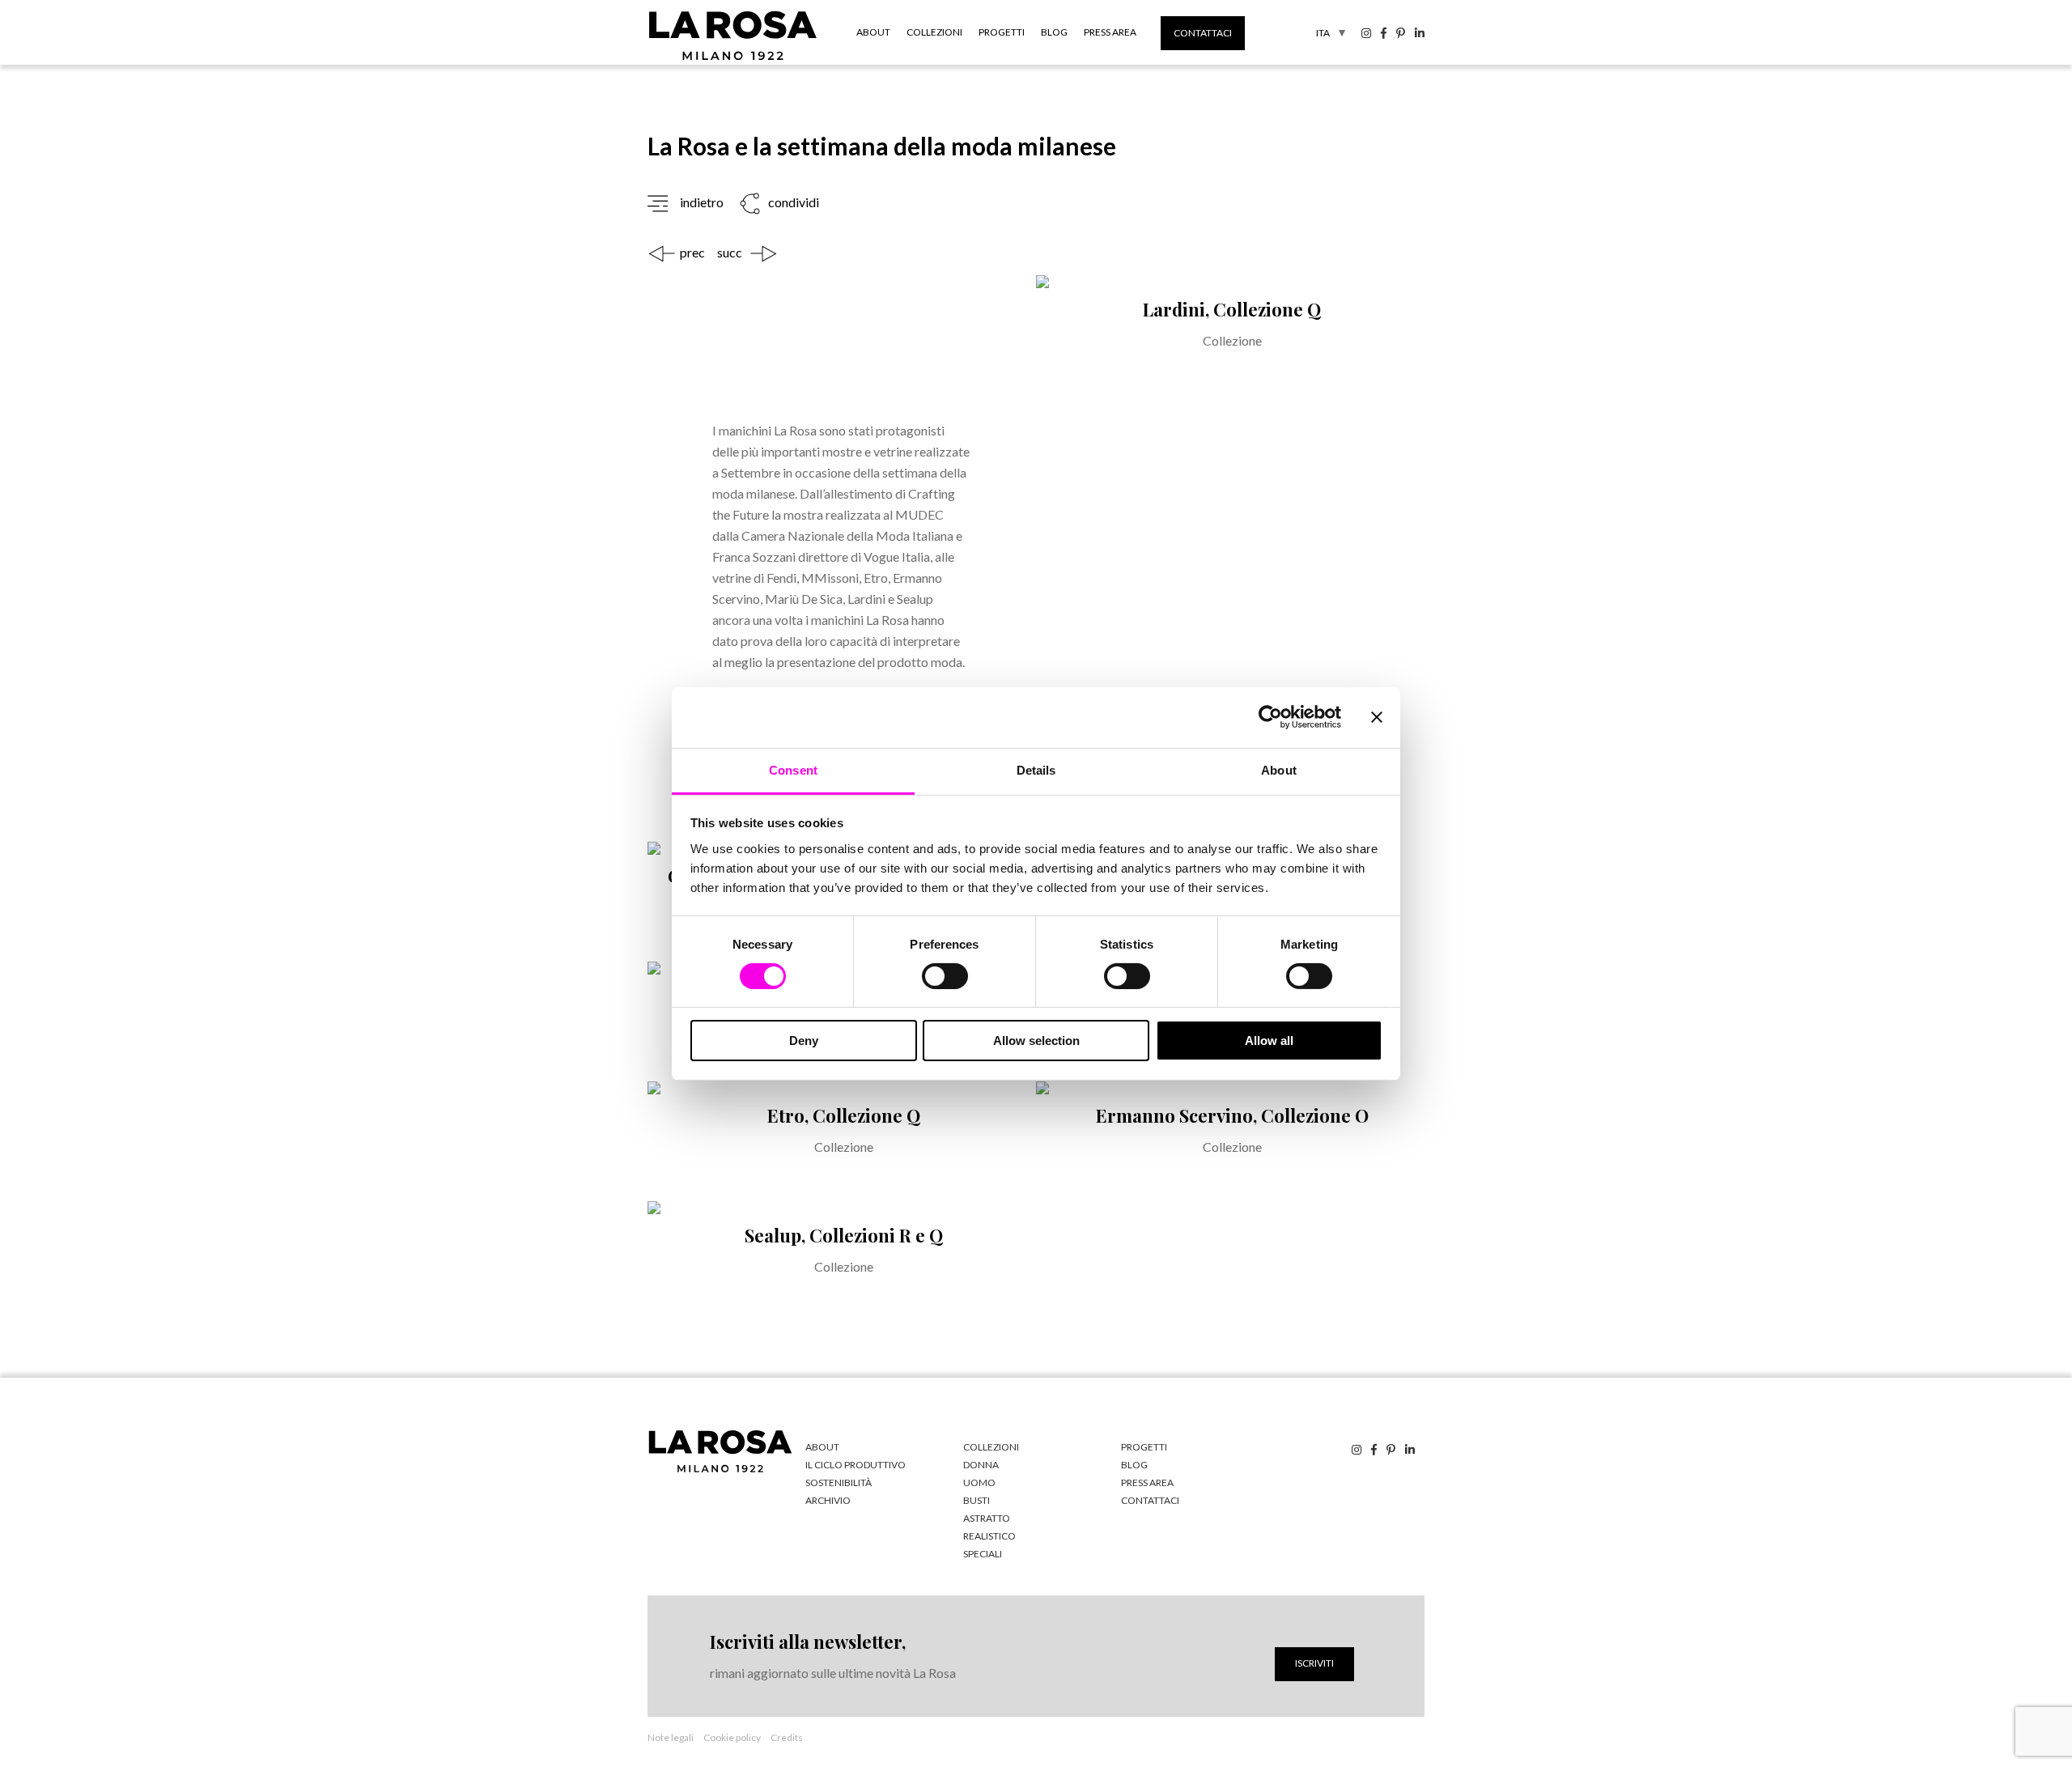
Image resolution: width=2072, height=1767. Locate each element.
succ (730, 253)
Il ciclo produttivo (856, 1465)
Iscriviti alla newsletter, (808, 1642)
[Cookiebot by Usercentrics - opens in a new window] (1270, 717)
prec (692, 253)
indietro (702, 202)
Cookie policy (732, 1737)
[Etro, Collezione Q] (842, 1141)
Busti (977, 1500)
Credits (787, 1737)
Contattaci (1203, 33)
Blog (1054, 32)
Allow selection (1036, 1041)
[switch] (945, 976)
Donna (981, 1465)
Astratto (987, 1518)
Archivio (828, 1500)
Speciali (983, 1554)
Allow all (1269, 1041)
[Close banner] (1377, 717)
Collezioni (934, 32)
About (873, 32)
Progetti (1002, 32)
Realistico (989, 1536)
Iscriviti (1314, 1663)
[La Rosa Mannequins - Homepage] (733, 59)
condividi (792, 202)
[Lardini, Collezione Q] (1230, 559)
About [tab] (1279, 769)
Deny (804, 1041)
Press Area (1110, 32)
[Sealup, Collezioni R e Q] (842, 1261)
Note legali (671, 1737)
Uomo (979, 1482)
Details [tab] (1036, 769)
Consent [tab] (793, 769)
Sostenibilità (839, 1482)
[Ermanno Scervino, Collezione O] (1230, 1141)
